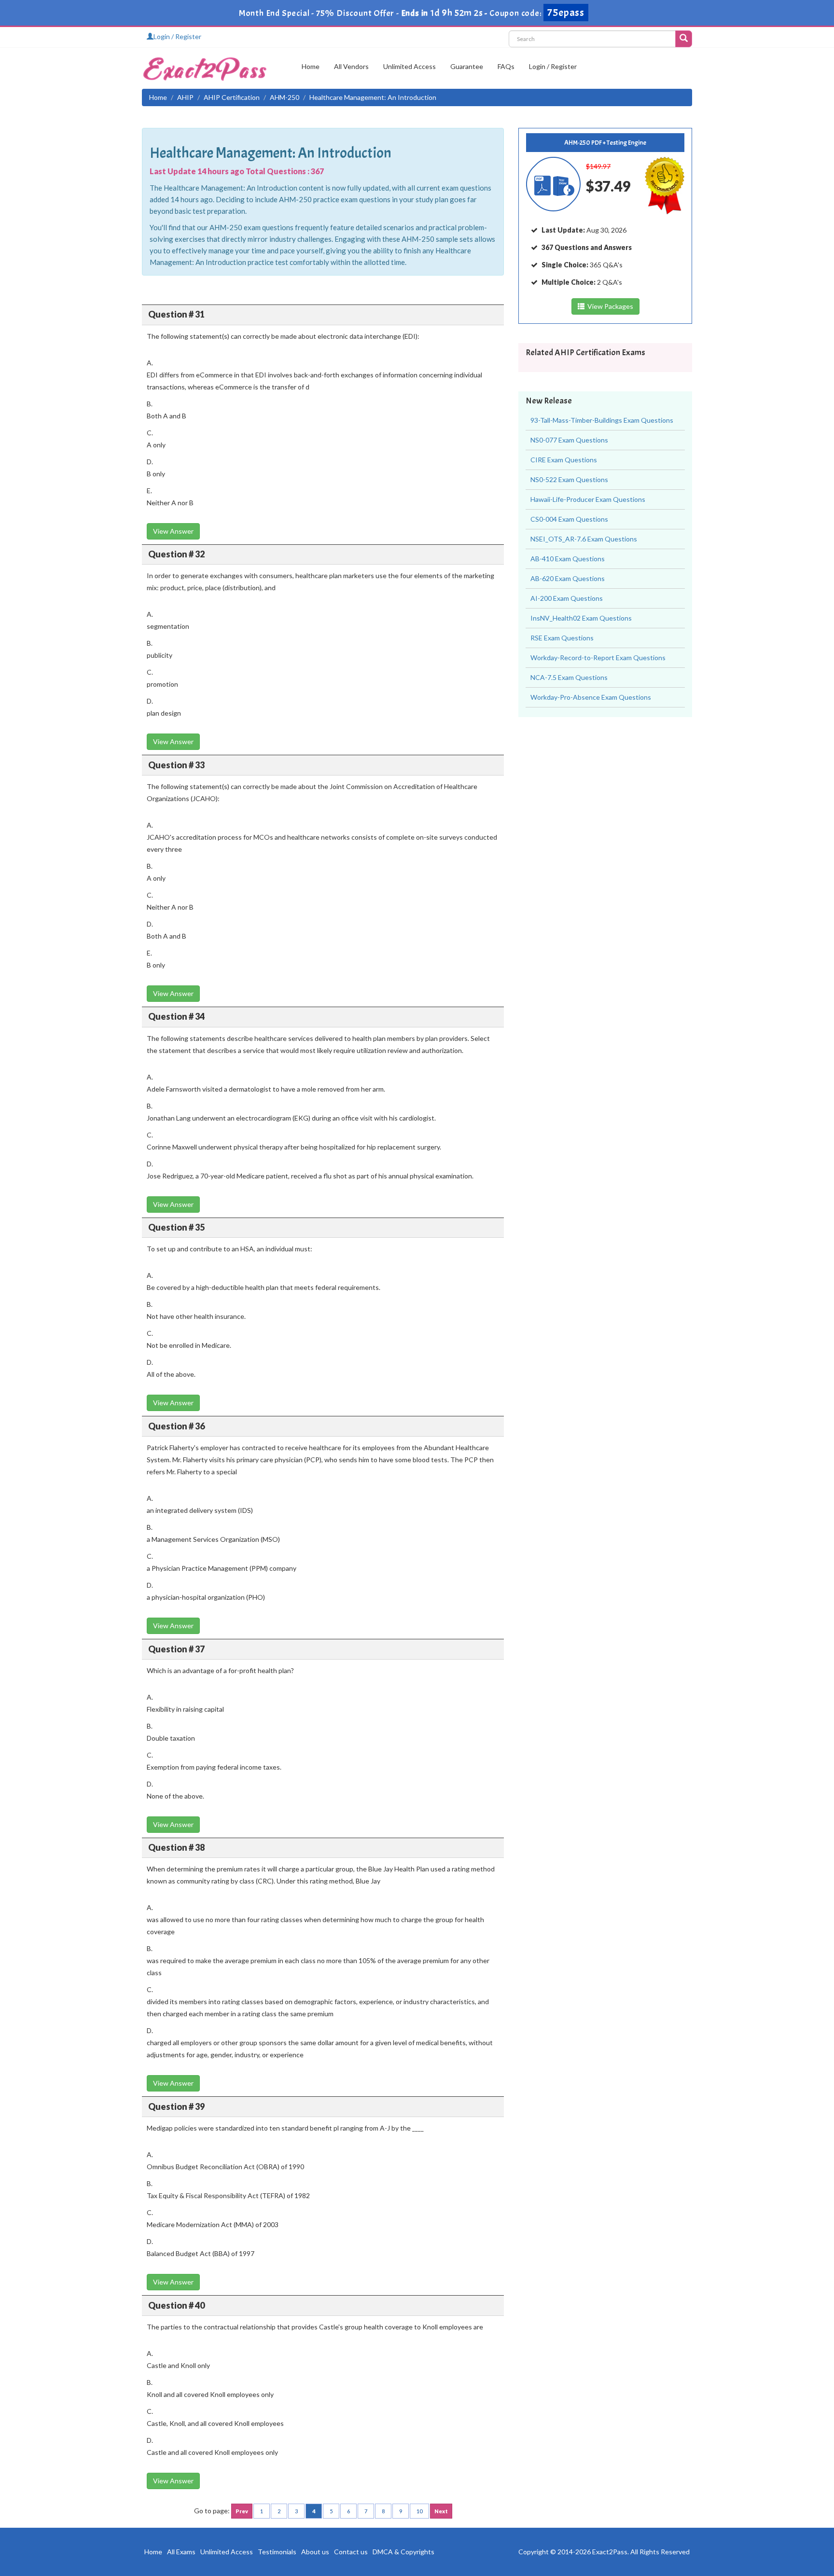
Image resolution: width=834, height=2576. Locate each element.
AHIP (185, 97)
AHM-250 (285, 97)
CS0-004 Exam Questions (569, 519)
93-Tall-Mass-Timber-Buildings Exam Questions (602, 420)
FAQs (506, 66)
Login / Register (177, 36)
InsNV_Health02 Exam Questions (581, 618)
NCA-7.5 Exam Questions (569, 677)
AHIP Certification (232, 97)
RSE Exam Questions (562, 638)
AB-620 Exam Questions (568, 578)
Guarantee (467, 66)
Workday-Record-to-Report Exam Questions (598, 658)
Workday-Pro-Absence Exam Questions (591, 697)
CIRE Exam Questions (564, 460)
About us (315, 2552)
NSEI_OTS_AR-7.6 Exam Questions (584, 539)
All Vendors (351, 66)
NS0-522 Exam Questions (569, 479)
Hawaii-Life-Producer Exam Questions (588, 499)
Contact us (351, 2552)
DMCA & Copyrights (403, 2552)
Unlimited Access (410, 66)
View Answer (173, 531)
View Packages (609, 306)
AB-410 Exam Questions (568, 559)
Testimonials (277, 2552)
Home (311, 66)
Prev (242, 2511)
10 (419, 2511)
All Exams (181, 2552)
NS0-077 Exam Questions (569, 440)
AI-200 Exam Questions (567, 598)
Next (441, 2511)
